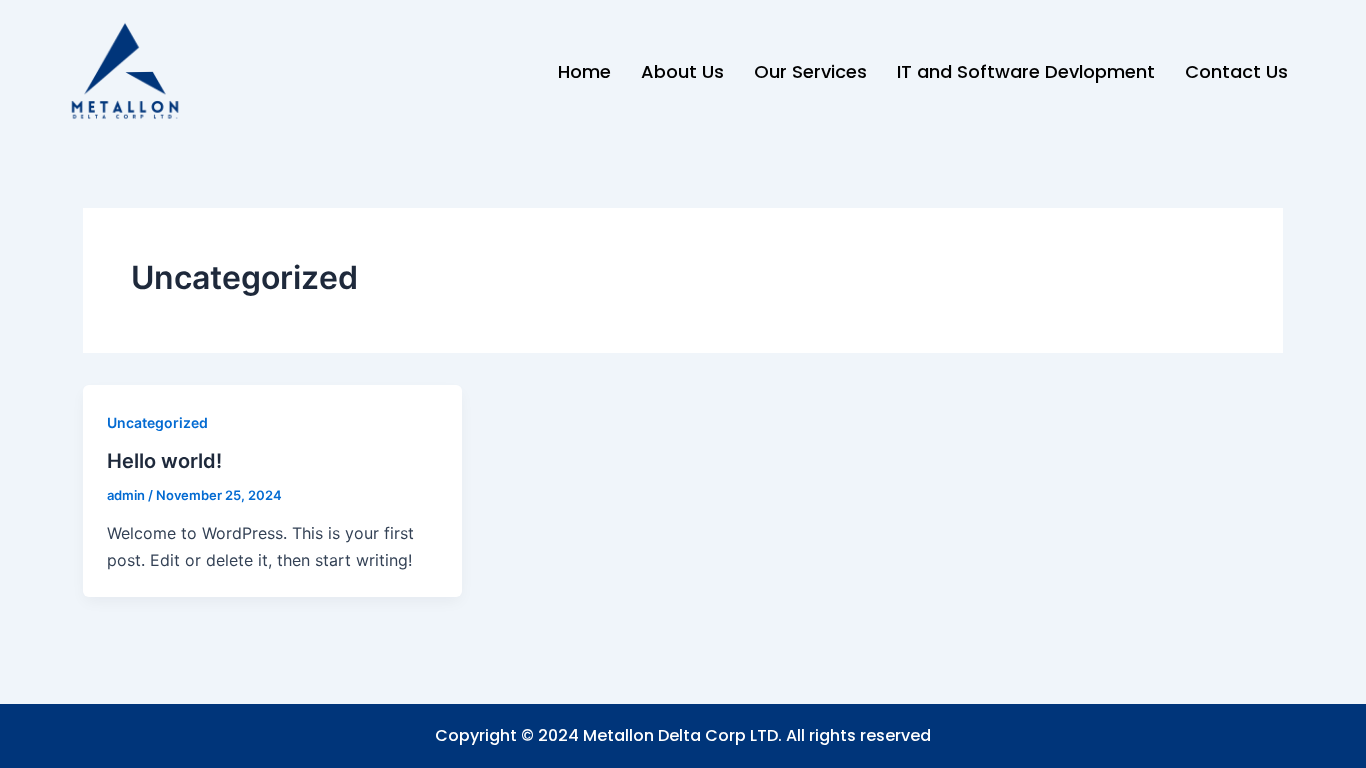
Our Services (810, 71)
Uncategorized (157, 422)
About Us (682, 71)
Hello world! (164, 461)
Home (584, 71)
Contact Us (1236, 71)
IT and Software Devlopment (1026, 71)
